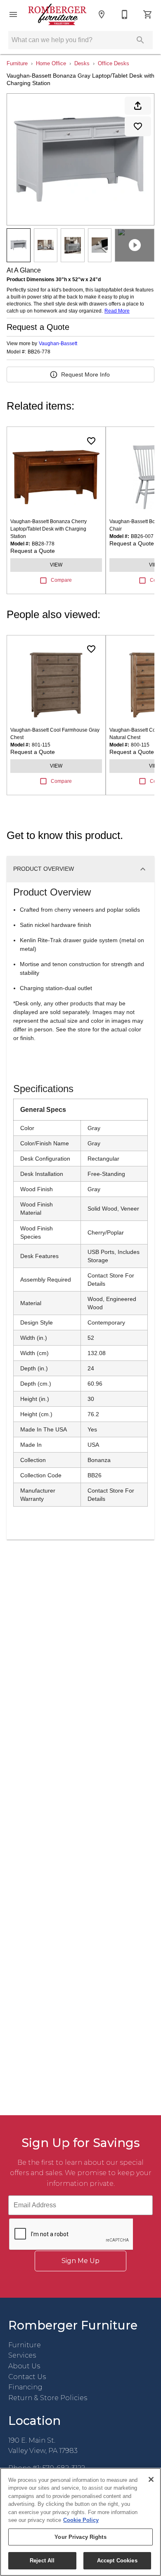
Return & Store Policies (48, 2398)
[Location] (102, 14)
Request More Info (85, 374)
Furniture (17, 63)
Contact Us (27, 2377)
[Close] (151, 2479)
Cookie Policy (81, 2520)
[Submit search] (140, 40)
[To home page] (57, 14)
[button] (13, 14)
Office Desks (114, 63)
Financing (25, 2387)
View (56, 565)
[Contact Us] (125, 14)
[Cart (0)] (148, 14)
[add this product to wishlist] (138, 126)
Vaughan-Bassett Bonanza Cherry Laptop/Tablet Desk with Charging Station (49, 529)
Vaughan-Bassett (58, 344)
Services (22, 2355)
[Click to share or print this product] (138, 106)
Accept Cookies (117, 2561)
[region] (80, 2522)
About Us (24, 2366)
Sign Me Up (80, 2261)
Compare (61, 580)
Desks (82, 63)
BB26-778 (39, 352)
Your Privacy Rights (80, 2537)
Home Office (51, 63)
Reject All (42, 2561)
